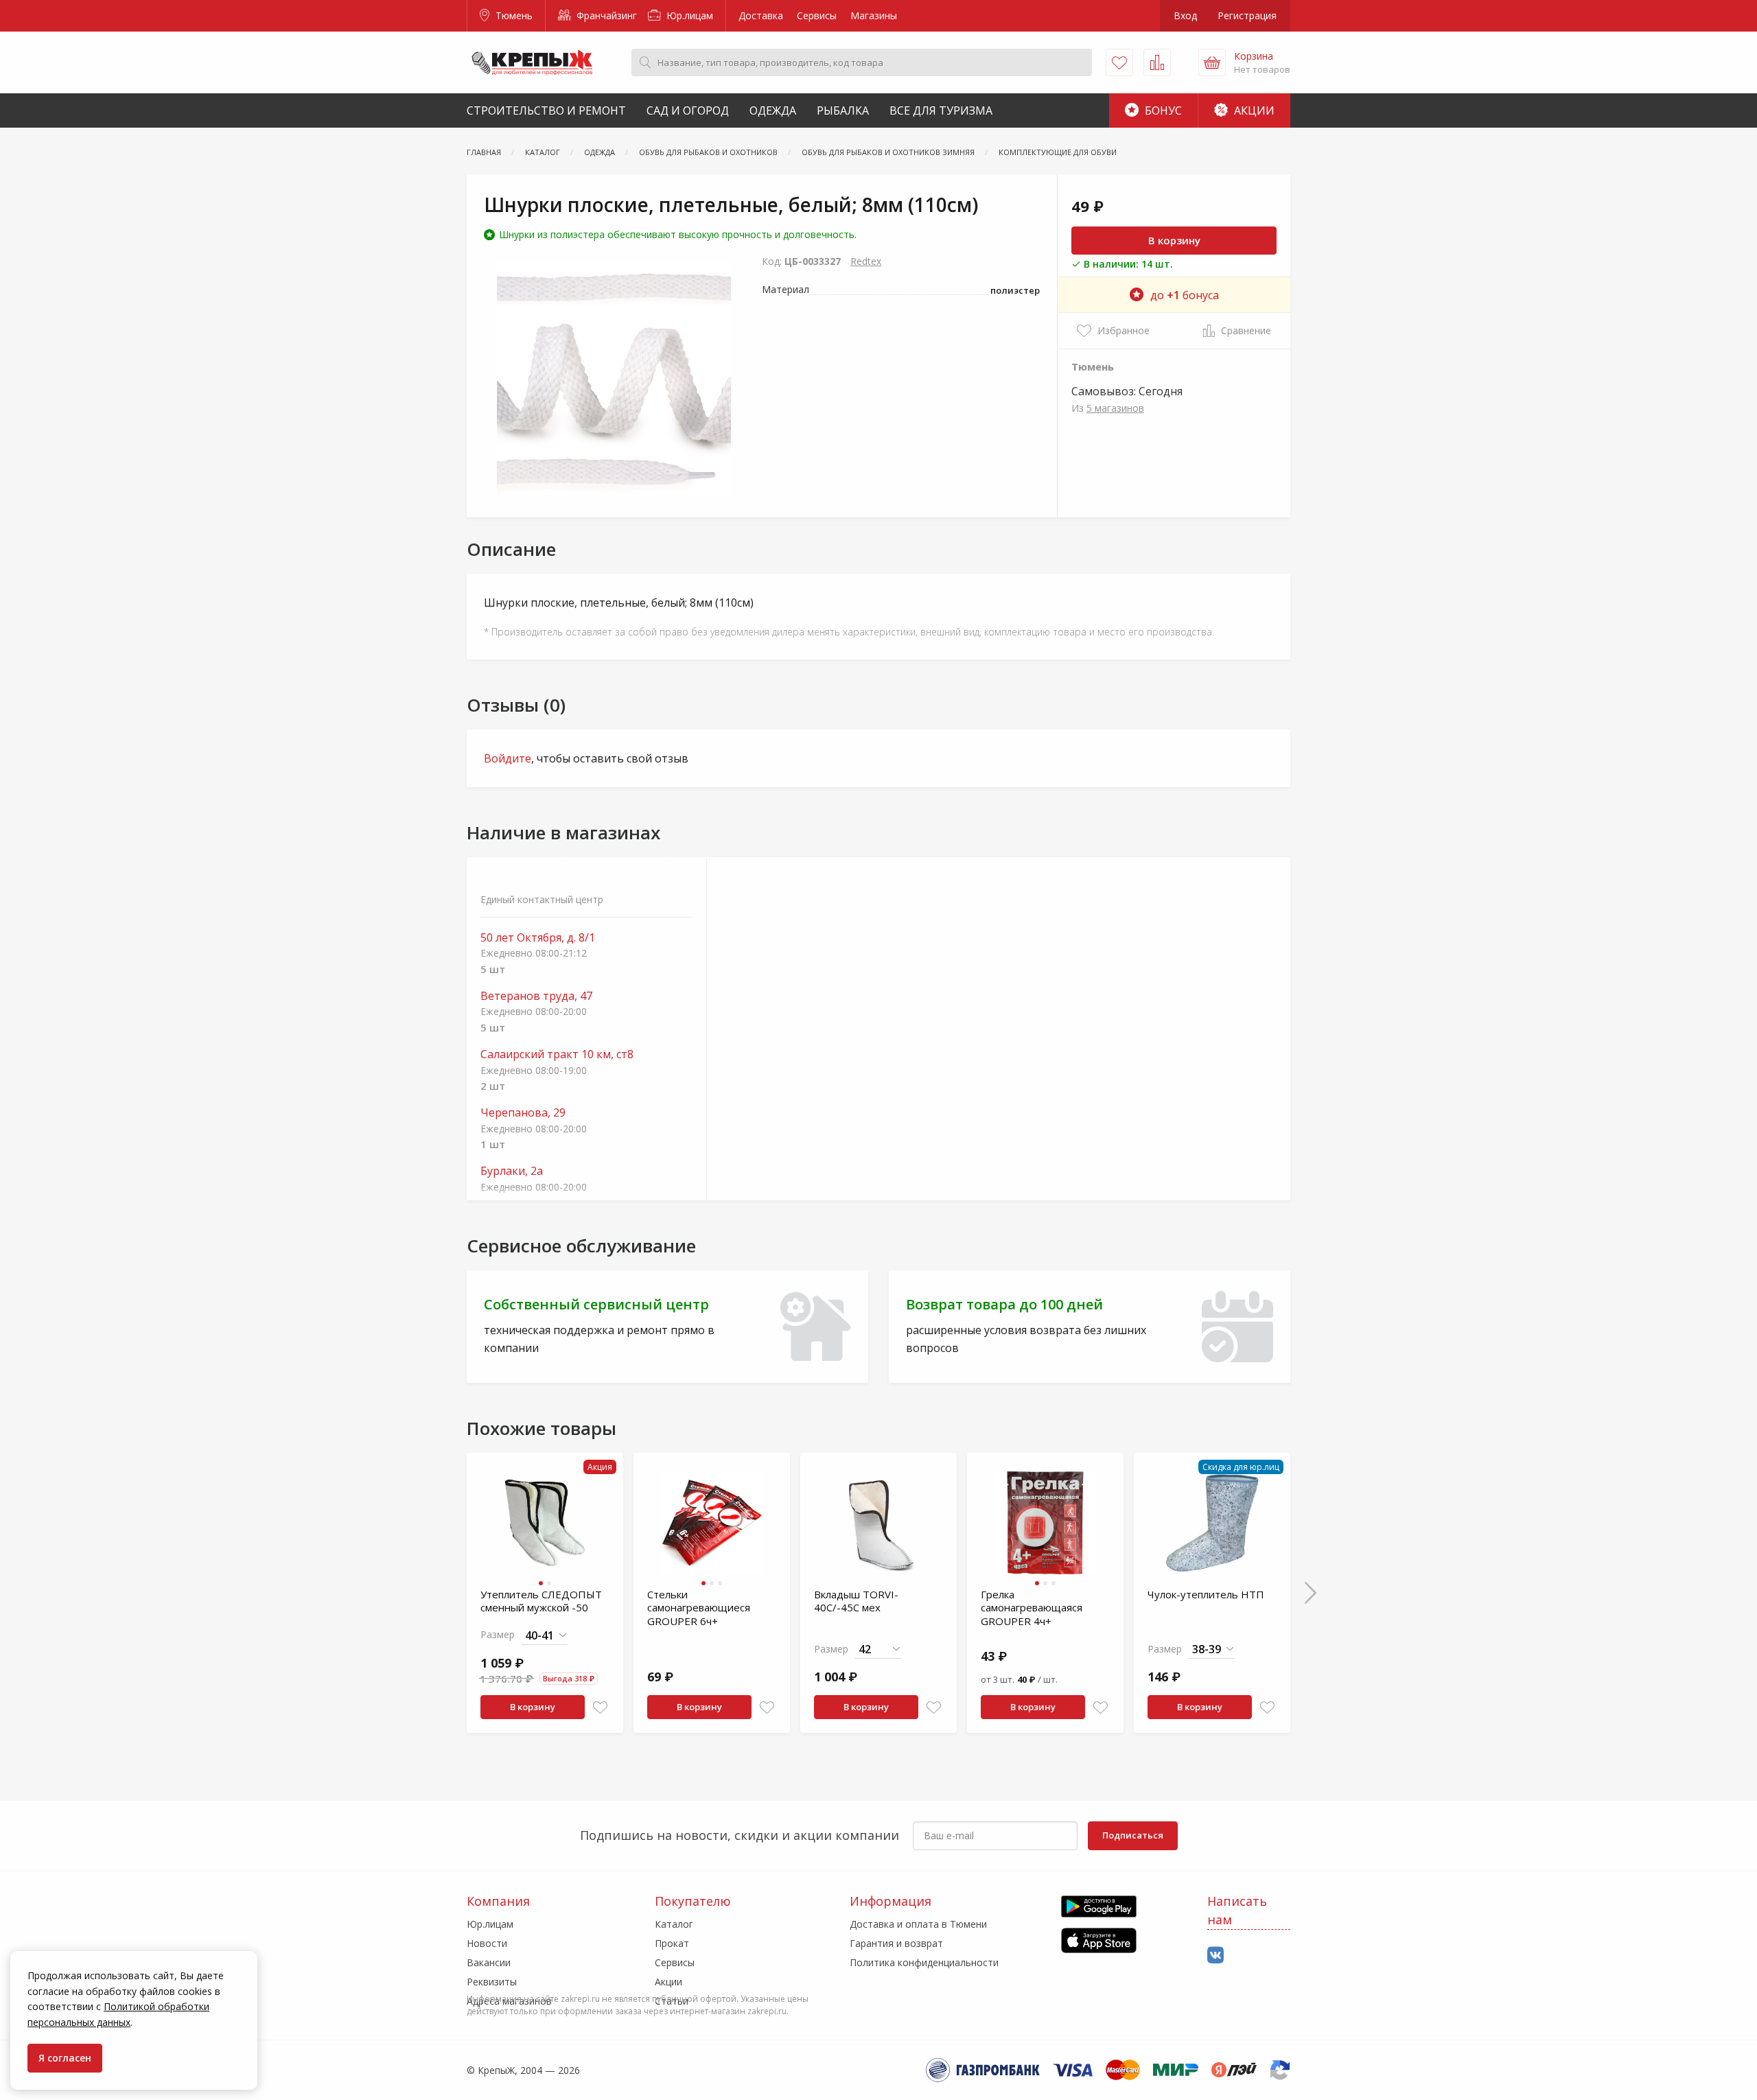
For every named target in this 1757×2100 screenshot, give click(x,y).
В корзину (1174, 240)
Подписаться (1133, 1835)
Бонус (1162, 110)
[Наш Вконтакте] (1215, 1956)
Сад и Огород (688, 110)
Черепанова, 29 (523, 1113)
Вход (1185, 15)
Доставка (761, 15)
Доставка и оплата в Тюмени (918, 1924)
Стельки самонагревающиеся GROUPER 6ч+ (699, 1608)
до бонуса (1185, 295)
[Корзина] (1212, 62)
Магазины (874, 15)
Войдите (508, 758)
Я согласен (65, 2058)
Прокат (672, 1943)
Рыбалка (843, 110)
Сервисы (817, 15)
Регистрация (1247, 15)
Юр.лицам (688, 15)
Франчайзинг (605, 15)
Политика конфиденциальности (924, 1962)
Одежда (773, 110)
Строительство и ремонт (546, 110)
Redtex (866, 261)
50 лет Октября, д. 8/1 (538, 938)
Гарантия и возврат (896, 1943)
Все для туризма (941, 110)
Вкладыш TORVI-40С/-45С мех (856, 1601)
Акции (1253, 110)
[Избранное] (1119, 62)
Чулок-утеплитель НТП (1206, 1594)
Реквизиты (492, 1982)
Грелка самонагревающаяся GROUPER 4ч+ (1032, 1608)
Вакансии (489, 1962)
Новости (487, 1943)
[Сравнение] (1157, 62)
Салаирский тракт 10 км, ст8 (557, 1054)
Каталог (674, 1924)
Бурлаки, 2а (512, 1171)
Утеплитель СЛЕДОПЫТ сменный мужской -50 (541, 1601)
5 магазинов (1115, 408)
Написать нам (1237, 1910)
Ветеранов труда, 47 (536, 996)
